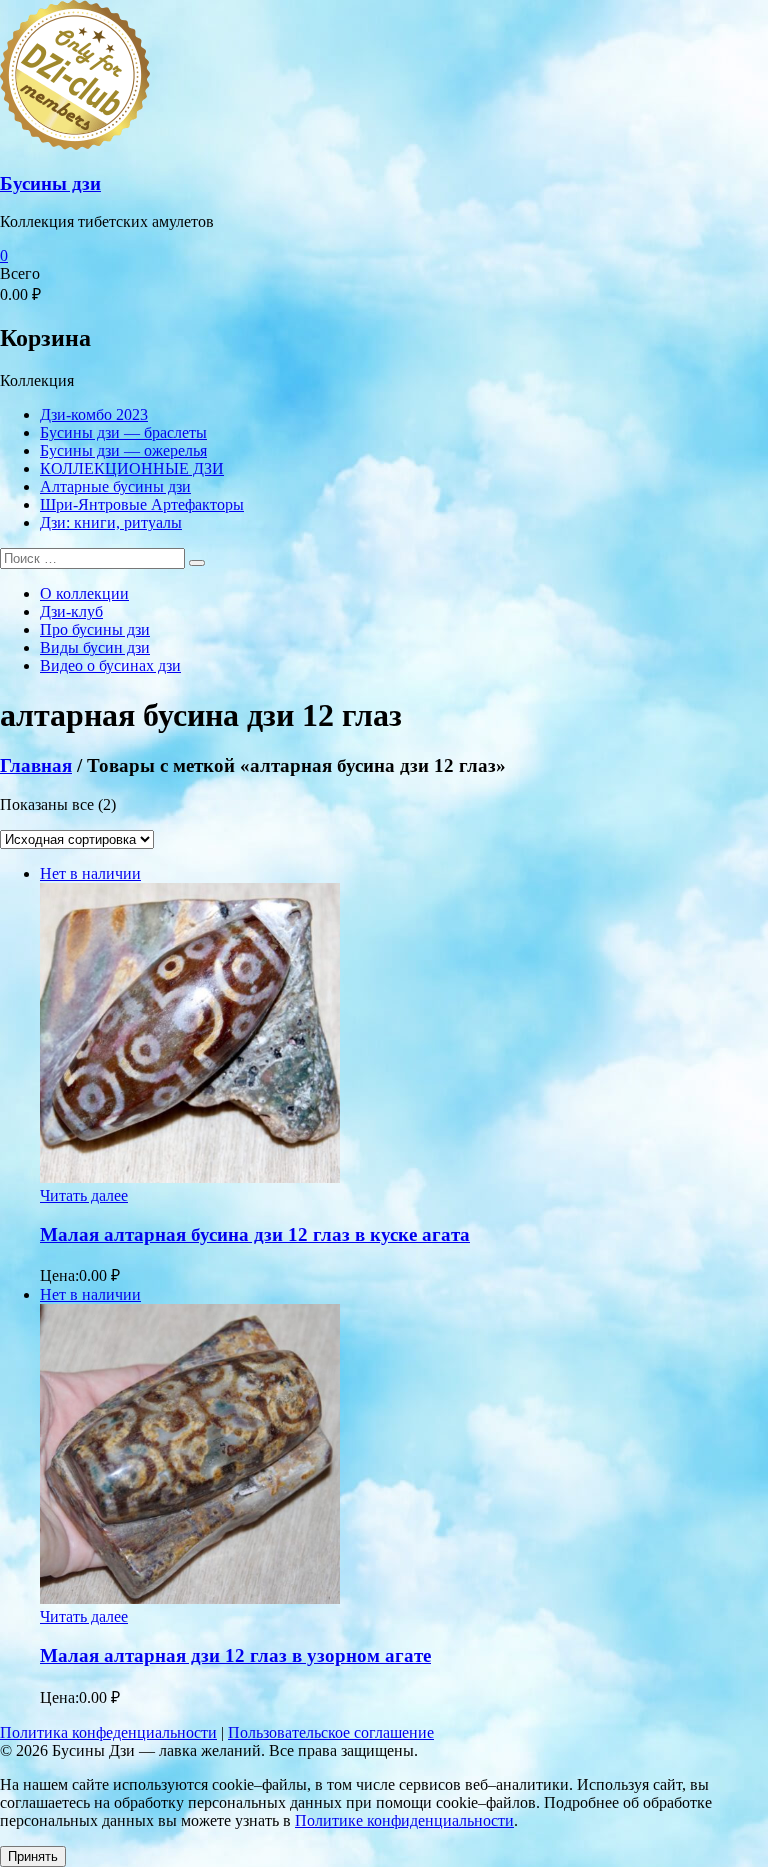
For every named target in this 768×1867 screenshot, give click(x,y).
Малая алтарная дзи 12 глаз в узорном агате (235, 1655)
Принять (33, 1856)
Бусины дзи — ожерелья (123, 450)
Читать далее (84, 1195)
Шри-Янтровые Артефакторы (142, 504)
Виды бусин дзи (95, 647)
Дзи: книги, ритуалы (111, 522)
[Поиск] (197, 563)
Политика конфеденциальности (108, 1732)
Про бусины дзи (95, 629)
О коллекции (84, 593)
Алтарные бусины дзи (115, 486)
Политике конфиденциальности (404, 1820)
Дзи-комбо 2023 (94, 414)
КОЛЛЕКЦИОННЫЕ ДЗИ (132, 468)
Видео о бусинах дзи (110, 665)
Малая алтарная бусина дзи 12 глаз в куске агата (255, 1234)
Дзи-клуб (71, 611)
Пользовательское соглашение (331, 1732)
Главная (36, 765)
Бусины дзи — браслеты (123, 432)
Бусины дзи (50, 183)
